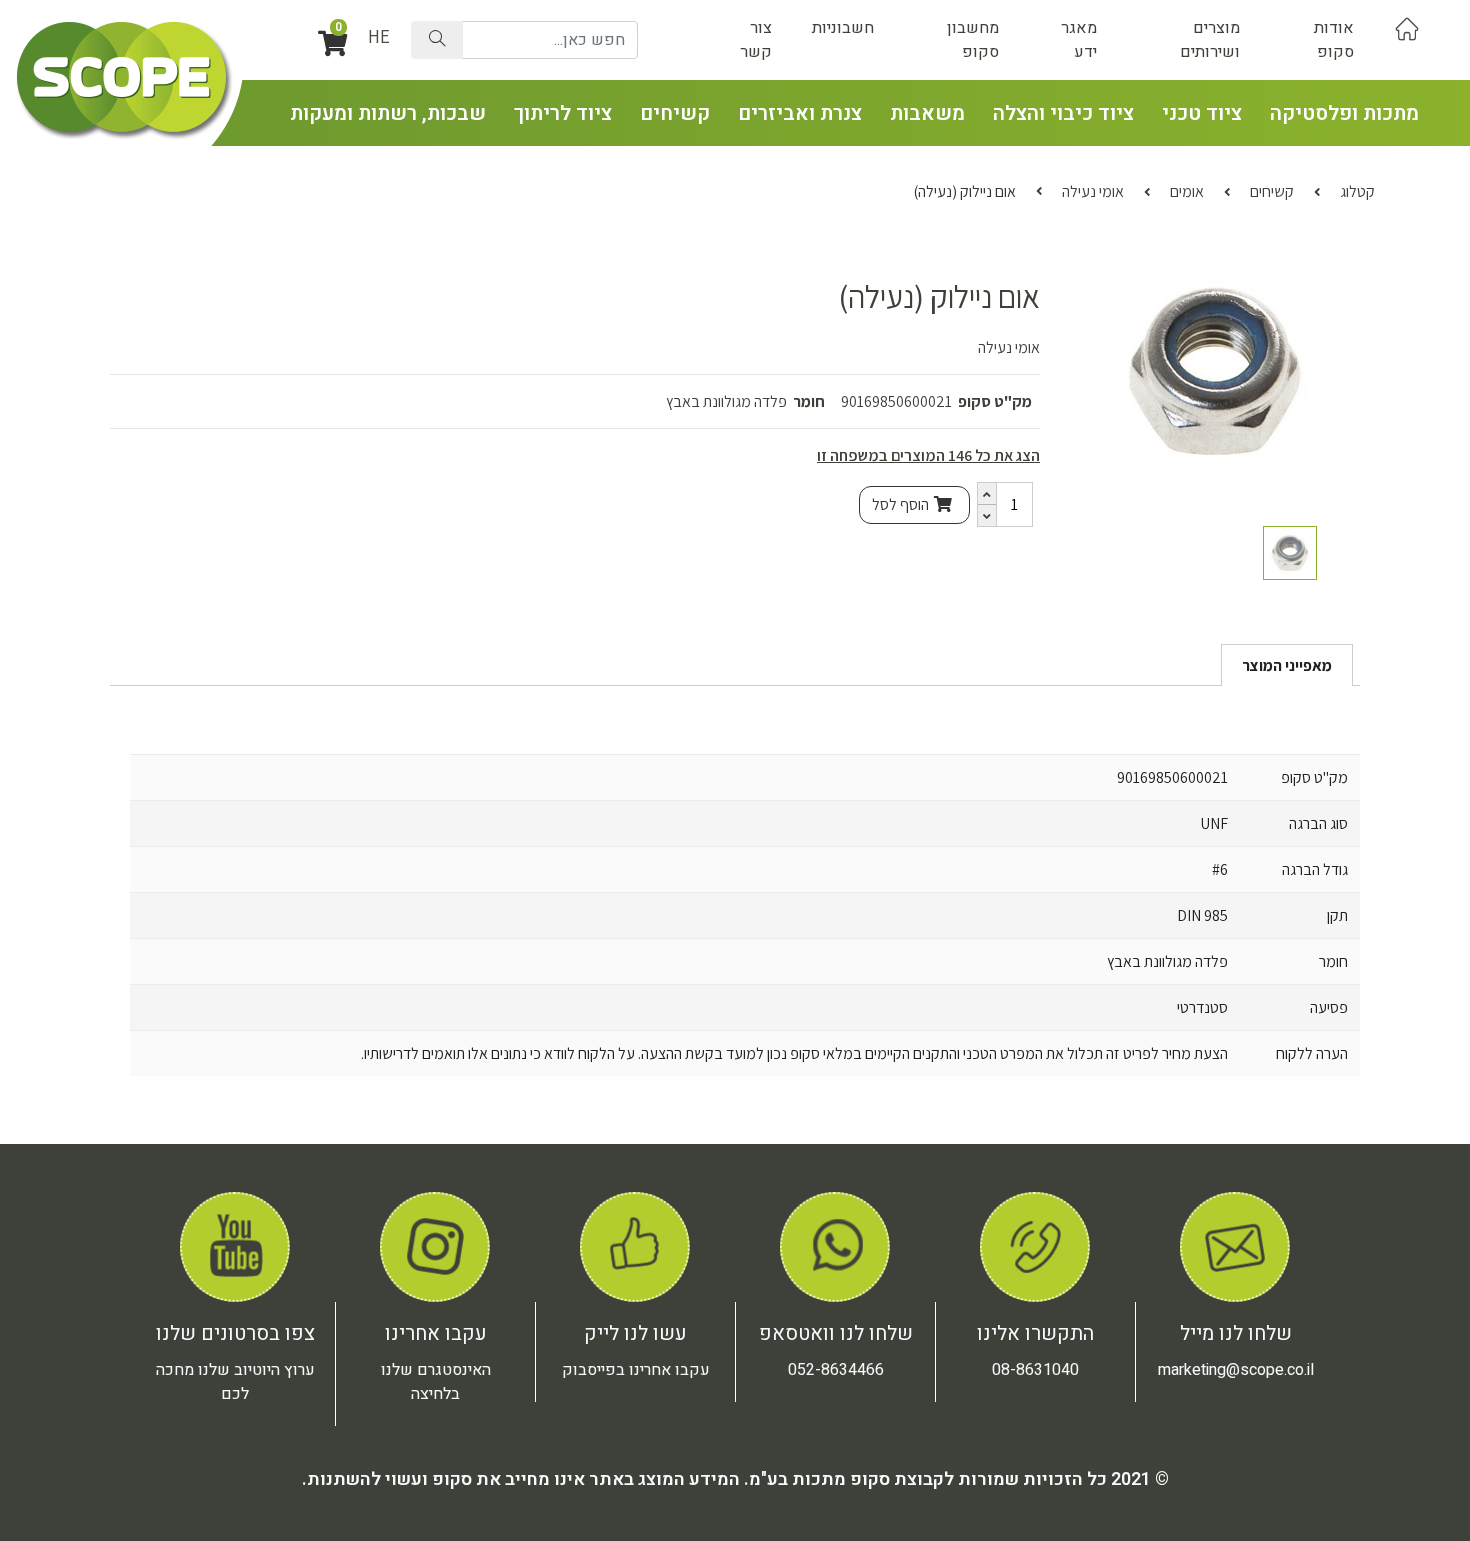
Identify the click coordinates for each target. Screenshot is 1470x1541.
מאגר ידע (1079, 40)
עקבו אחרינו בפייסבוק (636, 1370)
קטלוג (1357, 191)
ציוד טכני (1202, 113)
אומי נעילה (1093, 191)
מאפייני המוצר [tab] (1287, 665)
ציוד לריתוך (563, 113)
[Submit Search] (437, 40)
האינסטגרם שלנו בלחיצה (436, 1382)
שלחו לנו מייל (1236, 1333)
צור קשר (756, 40)
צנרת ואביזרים (800, 113)
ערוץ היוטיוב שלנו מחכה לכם (235, 1382)
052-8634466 (836, 1370)
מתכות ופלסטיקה (1344, 113)
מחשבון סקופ (973, 40)
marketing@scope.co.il (1236, 1370)
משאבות (927, 113)
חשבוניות (843, 28)
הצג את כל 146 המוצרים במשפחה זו (928, 455)
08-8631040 (1035, 1370)
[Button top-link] (1407, 28)
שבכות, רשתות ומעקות (388, 113)
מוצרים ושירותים (1210, 40)
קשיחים (675, 113)
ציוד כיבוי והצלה (1063, 113)
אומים (1187, 191)
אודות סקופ (1334, 40)
